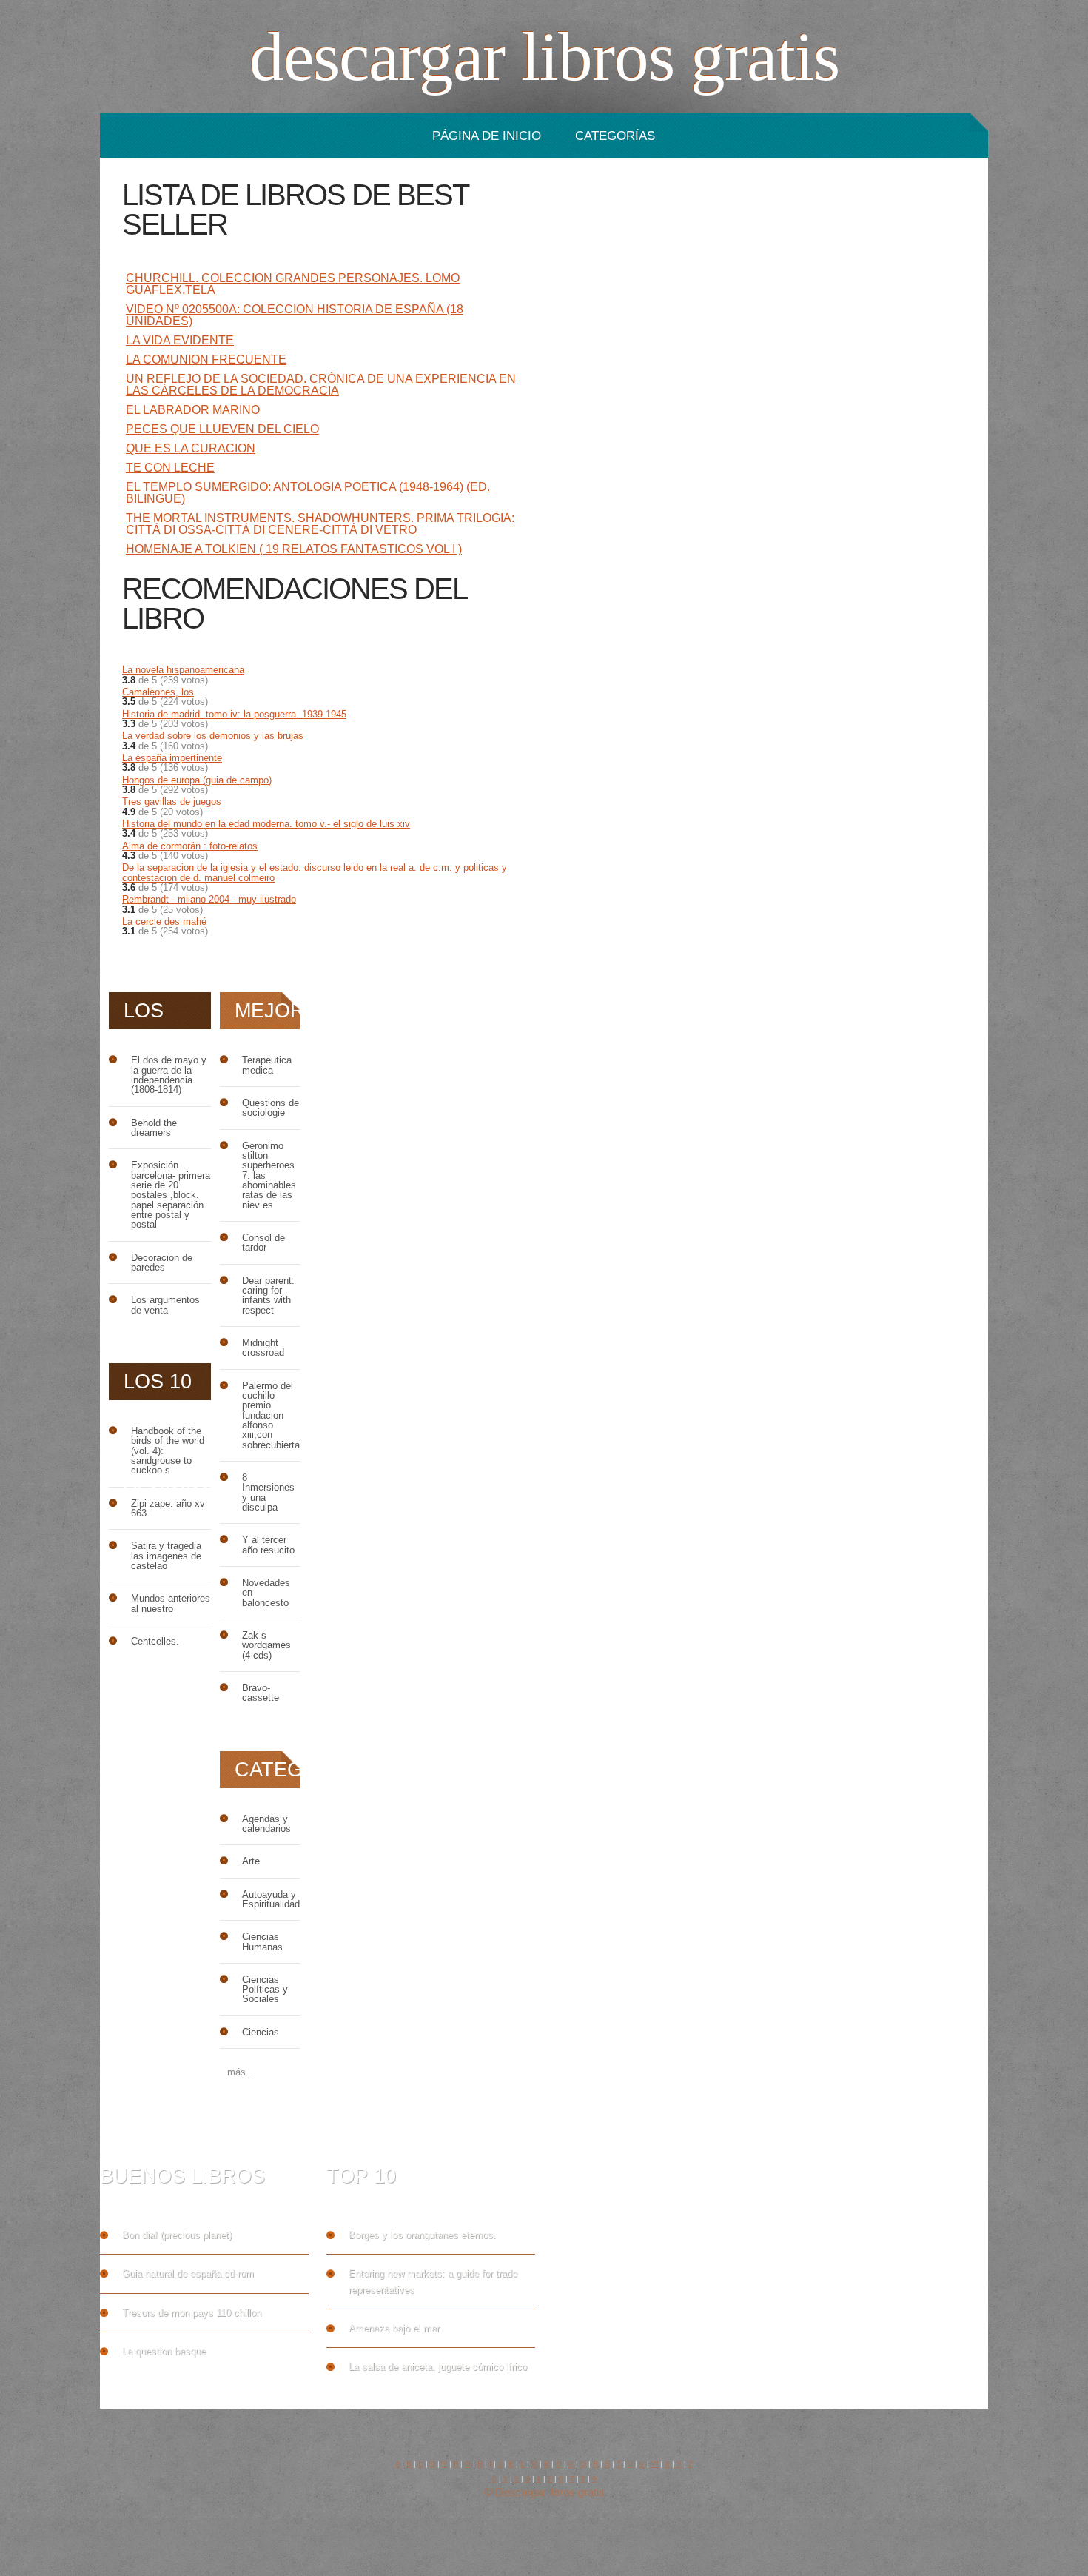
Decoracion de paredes (162, 1263)
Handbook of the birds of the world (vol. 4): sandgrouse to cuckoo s (168, 1451)
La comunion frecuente (206, 359)
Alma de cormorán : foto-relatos (190, 846)
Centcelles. (155, 1641)
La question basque (164, 2351)
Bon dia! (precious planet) (177, 2235)
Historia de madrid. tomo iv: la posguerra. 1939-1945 (234, 714)
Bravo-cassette (261, 1693)
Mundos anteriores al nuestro (171, 1603)
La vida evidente (180, 340)
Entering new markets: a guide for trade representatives (433, 2281)
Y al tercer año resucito (268, 1545)
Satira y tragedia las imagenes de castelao (166, 1556)
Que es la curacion (191, 448)
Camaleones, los (158, 692)
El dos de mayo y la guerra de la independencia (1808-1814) (169, 1075)
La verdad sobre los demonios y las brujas (213, 736)
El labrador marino (193, 410)
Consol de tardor (263, 1243)
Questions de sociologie (271, 1108)
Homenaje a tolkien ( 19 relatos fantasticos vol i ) (294, 549)
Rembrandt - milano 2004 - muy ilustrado (209, 899)
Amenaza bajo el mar (394, 2328)
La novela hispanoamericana (183, 670)
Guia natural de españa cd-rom (188, 2274)
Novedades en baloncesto (266, 1593)
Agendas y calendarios (266, 1824)
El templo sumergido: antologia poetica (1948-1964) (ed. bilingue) (308, 493)
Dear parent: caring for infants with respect (268, 1295)
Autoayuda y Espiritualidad (271, 1900)
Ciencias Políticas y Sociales (265, 1990)
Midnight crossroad (263, 1348)
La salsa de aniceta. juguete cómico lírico (438, 2367)
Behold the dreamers (154, 1128)
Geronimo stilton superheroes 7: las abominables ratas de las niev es (269, 1175)
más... (241, 2072)
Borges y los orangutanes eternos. (422, 2235)
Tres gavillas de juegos (172, 802)
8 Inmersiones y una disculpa (268, 1492)
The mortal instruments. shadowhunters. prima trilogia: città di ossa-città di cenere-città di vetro (320, 524)
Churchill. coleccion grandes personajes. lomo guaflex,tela (293, 284)
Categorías (615, 136)
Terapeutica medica (267, 1065)
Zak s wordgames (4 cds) (266, 1645)
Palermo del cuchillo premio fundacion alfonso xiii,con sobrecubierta (271, 1415)
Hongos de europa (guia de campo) (197, 780)
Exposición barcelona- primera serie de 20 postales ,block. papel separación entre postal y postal (171, 1195)
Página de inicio (487, 136)
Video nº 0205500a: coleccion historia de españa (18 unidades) (295, 315)
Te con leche (170, 468)
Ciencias (261, 2032)
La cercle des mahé (164, 921)
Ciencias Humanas (262, 1942)
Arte (251, 1861)
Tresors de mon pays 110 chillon (192, 2313)
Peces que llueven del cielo (222, 429)
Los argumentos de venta (165, 1305)
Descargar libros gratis (544, 57)
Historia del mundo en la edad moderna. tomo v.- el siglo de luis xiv (266, 824)
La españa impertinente (172, 758)
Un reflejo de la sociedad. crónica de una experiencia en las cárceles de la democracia (321, 385)
